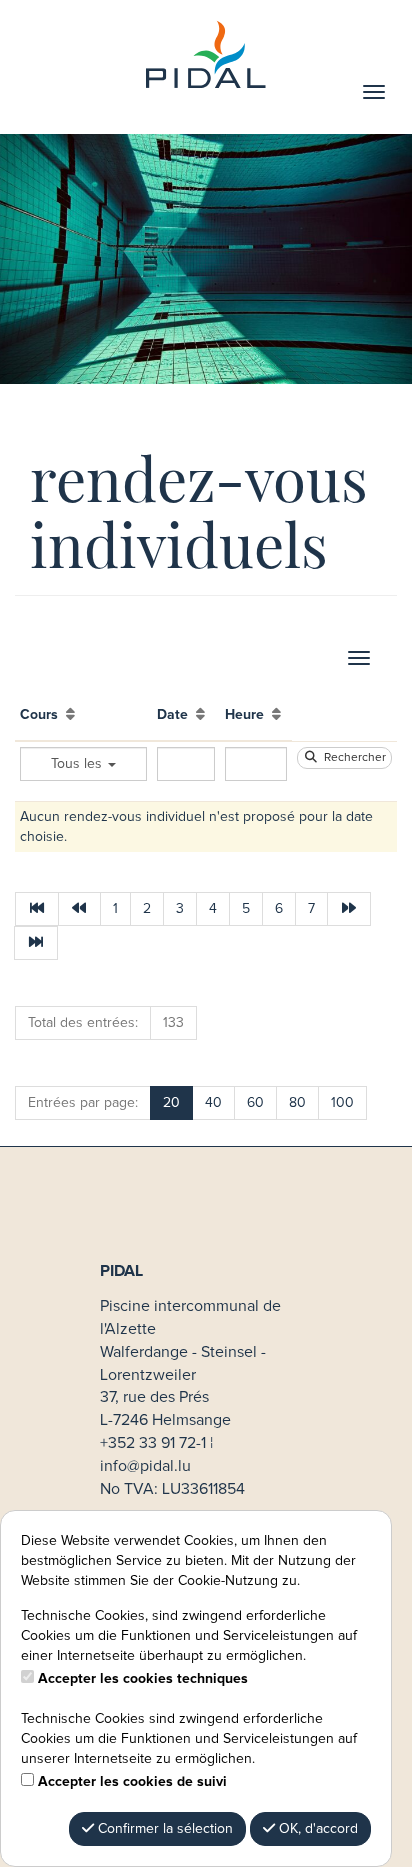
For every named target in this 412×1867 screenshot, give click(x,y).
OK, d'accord (316, 1829)
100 (342, 1103)
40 (213, 1103)
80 (297, 1103)
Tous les (78, 764)
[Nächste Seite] (349, 909)
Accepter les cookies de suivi (132, 1782)
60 (255, 1103)
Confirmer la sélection (163, 1829)
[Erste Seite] (37, 909)
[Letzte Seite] (36, 943)
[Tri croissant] (70, 715)
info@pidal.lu (145, 1466)
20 (171, 1103)
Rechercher (352, 758)
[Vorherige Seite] (80, 909)
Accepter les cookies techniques (143, 1679)
